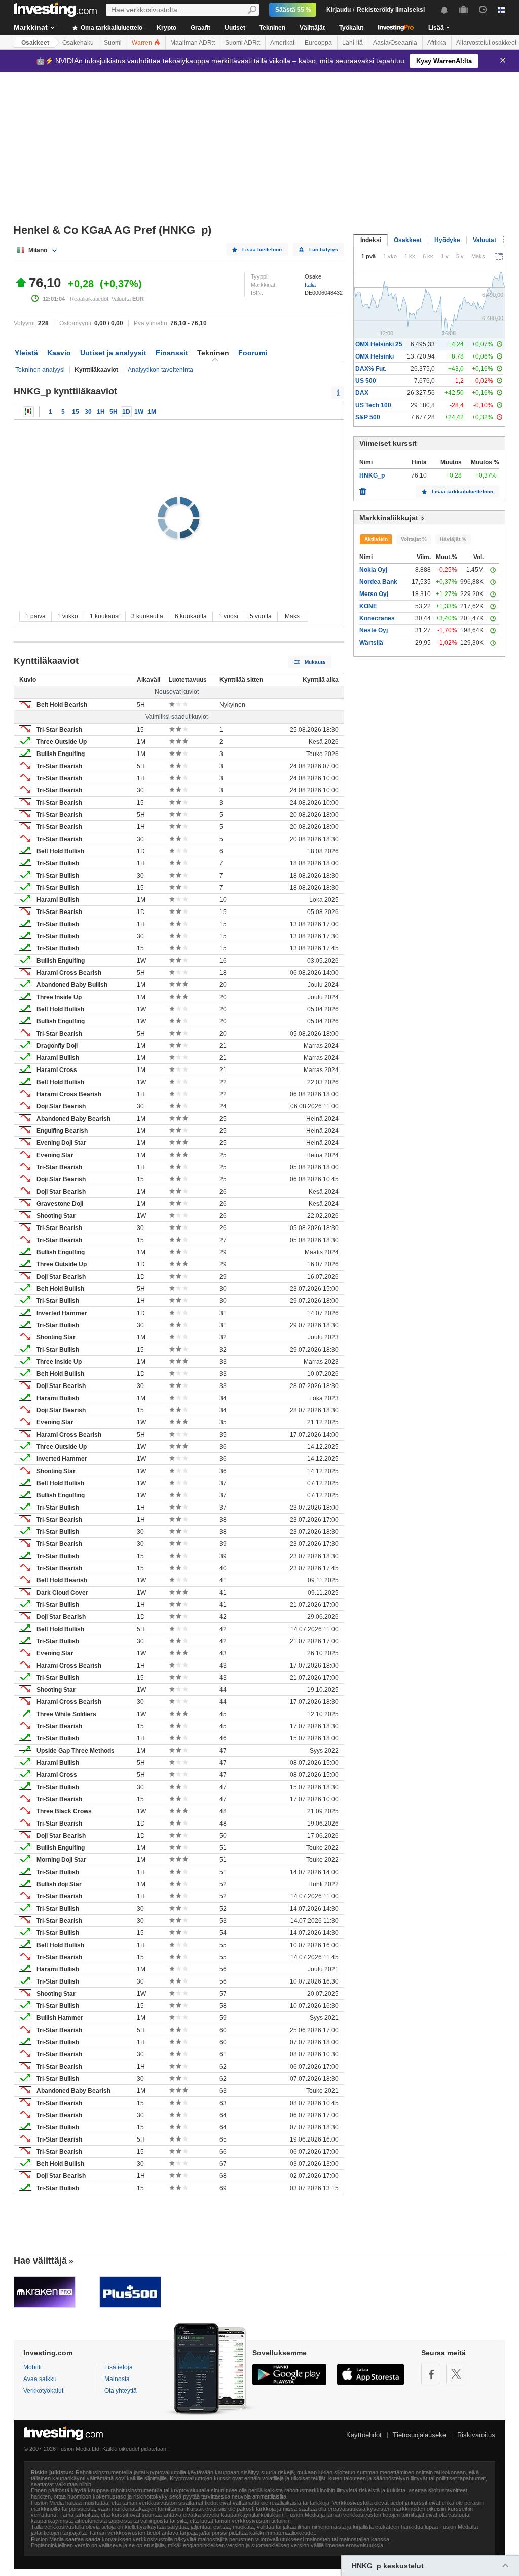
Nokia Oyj (373, 570)
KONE (368, 606)
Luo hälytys (324, 249)
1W (139, 412)
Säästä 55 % (293, 10)
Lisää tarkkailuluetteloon (462, 491)
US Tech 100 (373, 405)
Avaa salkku (40, 2379)
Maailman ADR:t (193, 43)
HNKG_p (372, 475)
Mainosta (117, 2379)
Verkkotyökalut (43, 2391)
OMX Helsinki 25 (379, 344)
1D (126, 412)
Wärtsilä (371, 643)
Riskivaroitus (476, 2435)
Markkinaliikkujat (389, 518)
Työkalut (351, 28)
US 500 (366, 381)
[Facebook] (431, 2374)
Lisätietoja (119, 2367)
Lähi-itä (353, 43)
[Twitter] (456, 2374)
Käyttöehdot (364, 2435)
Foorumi (253, 353)
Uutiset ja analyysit (113, 353)
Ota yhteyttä (121, 2391)
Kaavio (59, 353)
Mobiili (32, 2367)
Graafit (200, 28)
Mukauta (315, 662)
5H (114, 412)
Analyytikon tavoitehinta (160, 370)
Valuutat (485, 240)
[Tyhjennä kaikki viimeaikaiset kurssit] (363, 489)
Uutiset (235, 28)
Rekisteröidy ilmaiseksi (391, 10)
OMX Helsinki (375, 356)
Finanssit (172, 353)
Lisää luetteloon (262, 249)
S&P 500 (368, 417)
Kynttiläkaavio (28, 412)
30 (88, 412)
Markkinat (31, 27)
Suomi (113, 43)
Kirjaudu (339, 10)
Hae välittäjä (40, 2261)
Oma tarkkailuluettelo (111, 28)
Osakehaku (78, 43)
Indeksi (371, 240)
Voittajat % (414, 539)
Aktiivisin (376, 539)
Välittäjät (312, 28)
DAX (362, 393)
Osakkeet (35, 43)
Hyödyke (447, 240)
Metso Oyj (374, 594)
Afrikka (437, 43)
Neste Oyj (374, 630)
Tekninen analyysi (40, 370)
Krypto (166, 28)
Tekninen (272, 28)
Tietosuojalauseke (419, 2435)
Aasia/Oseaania (395, 43)
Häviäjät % (453, 539)
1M (152, 412)
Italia (310, 285)
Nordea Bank (378, 582)
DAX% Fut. (371, 369)
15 (76, 412)
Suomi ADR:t (243, 43)
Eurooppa (318, 43)
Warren (143, 43)
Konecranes (377, 618)
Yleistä (26, 353)
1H (101, 412)
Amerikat (282, 43)
